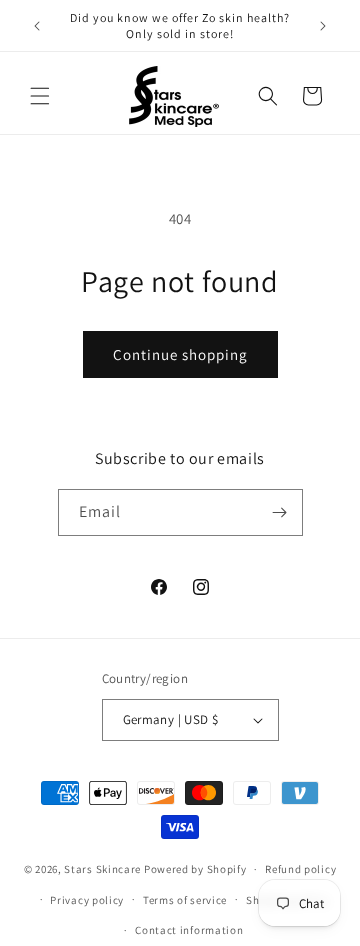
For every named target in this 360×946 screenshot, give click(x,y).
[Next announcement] (323, 26)
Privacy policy (87, 900)
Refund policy (300, 869)
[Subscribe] (280, 512)
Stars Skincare (102, 869)
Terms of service (185, 900)
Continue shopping (180, 354)
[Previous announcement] (37, 26)
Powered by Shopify (195, 869)
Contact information (189, 930)
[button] (40, 96)
